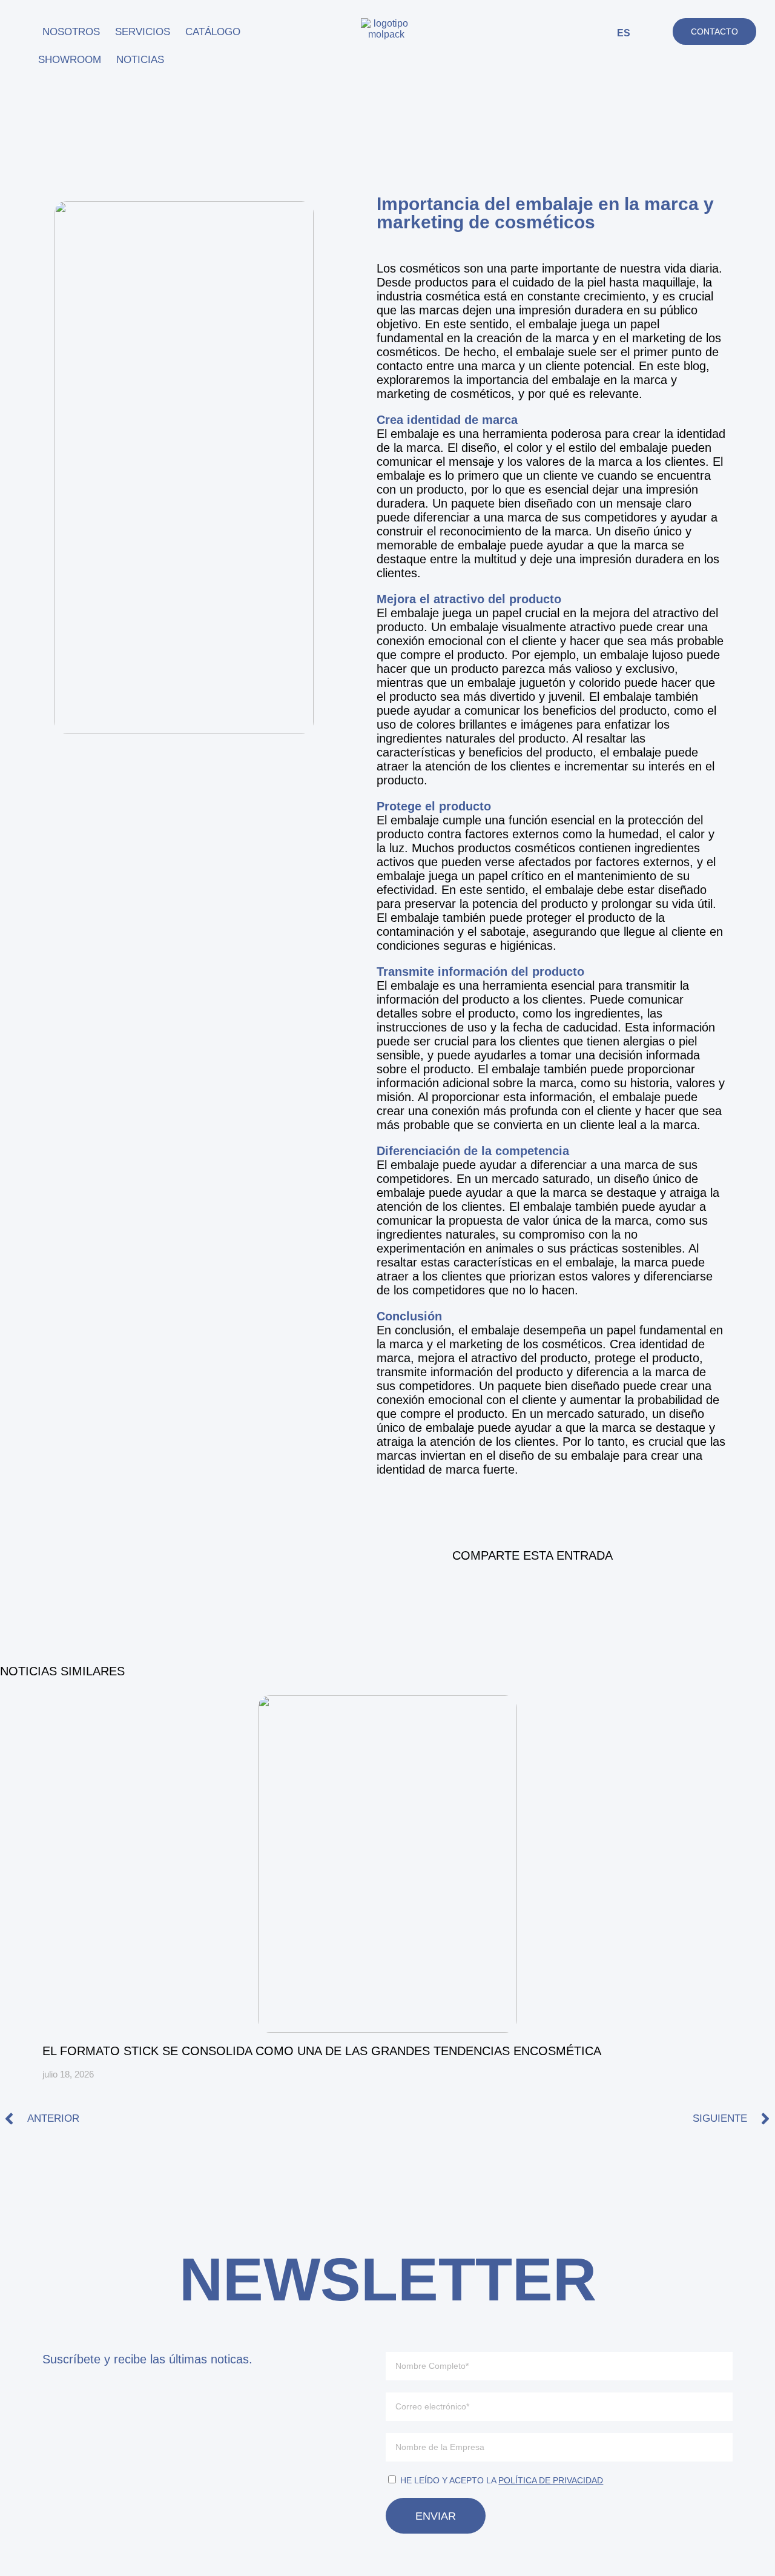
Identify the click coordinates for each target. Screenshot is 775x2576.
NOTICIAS (140, 60)
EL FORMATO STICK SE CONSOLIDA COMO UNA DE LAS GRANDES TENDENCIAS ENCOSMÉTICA (322, 2051)
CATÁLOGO (213, 32)
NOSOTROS (71, 32)
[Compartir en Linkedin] (532, 1589)
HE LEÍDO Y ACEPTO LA (502, 2480)
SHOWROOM (70, 60)
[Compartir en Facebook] (500, 1589)
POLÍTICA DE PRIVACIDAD (551, 2480)
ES (624, 33)
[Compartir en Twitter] (565, 1589)
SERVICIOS (143, 32)
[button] (658, 33)
